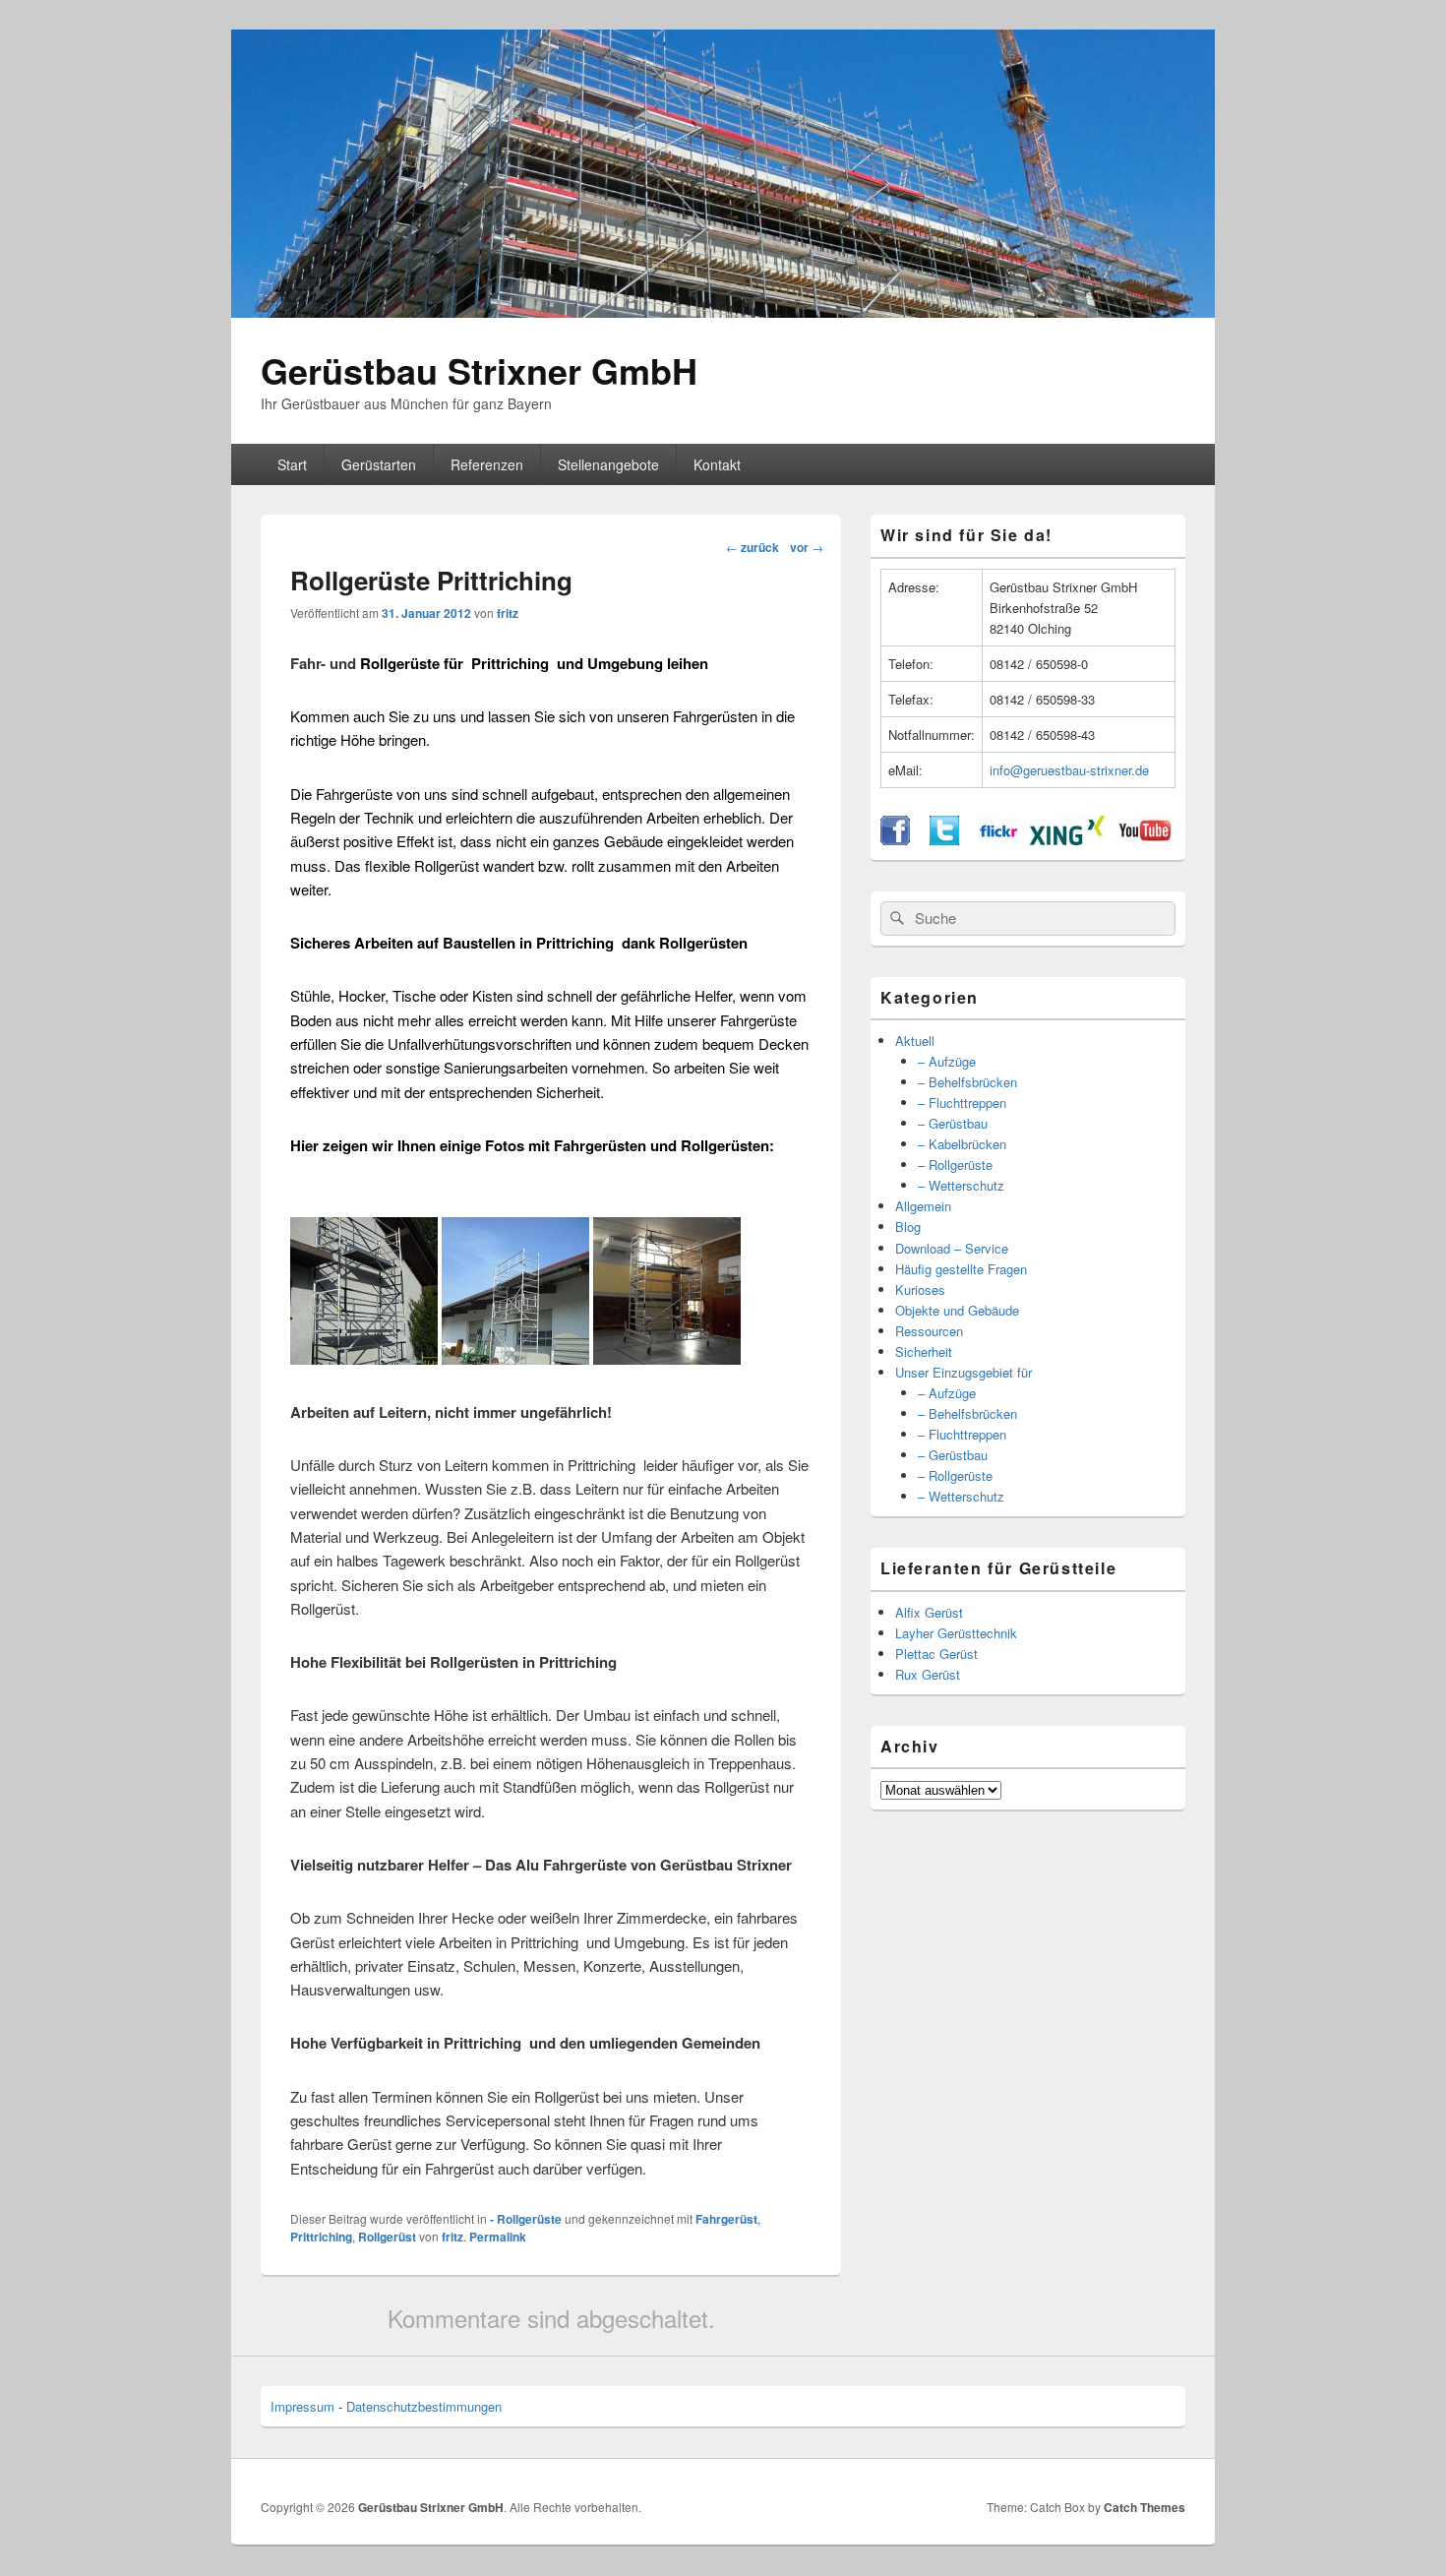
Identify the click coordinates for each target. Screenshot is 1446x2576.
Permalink (498, 2237)
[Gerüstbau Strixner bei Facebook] (895, 840)
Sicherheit (924, 1351)
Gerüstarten (379, 464)
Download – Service (952, 1248)
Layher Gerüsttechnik (956, 1633)
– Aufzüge (947, 1061)
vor (807, 547)
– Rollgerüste (955, 1165)
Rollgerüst (387, 2237)
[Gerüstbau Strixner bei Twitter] (944, 840)
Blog (908, 1227)
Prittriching (321, 2237)
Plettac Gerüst (936, 1654)
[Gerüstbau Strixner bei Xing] (1067, 840)
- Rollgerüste (526, 2219)
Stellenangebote (608, 464)
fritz (508, 613)
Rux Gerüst (928, 1674)
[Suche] (895, 918)
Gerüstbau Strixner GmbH (479, 370)
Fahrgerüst (726, 2219)
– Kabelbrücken (962, 1144)
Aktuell (915, 1041)
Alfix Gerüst (929, 1612)
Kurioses (920, 1289)
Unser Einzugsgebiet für (964, 1372)
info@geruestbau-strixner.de (1069, 770)
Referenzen (487, 464)
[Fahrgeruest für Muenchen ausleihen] (515, 1358)
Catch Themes (1145, 2507)
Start (292, 464)
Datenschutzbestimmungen (424, 2406)
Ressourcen (929, 1331)
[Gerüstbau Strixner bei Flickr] (998, 840)
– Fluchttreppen (962, 1103)
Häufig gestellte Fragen (961, 1269)
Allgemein (923, 1206)
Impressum (302, 2406)
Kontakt (717, 464)
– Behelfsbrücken (967, 1082)
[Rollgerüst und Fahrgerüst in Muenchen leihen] (364, 1358)
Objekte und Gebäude (957, 1310)
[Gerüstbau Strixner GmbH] (723, 311)
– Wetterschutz (961, 1185)
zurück (753, 547)
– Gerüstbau (953, 1123)
